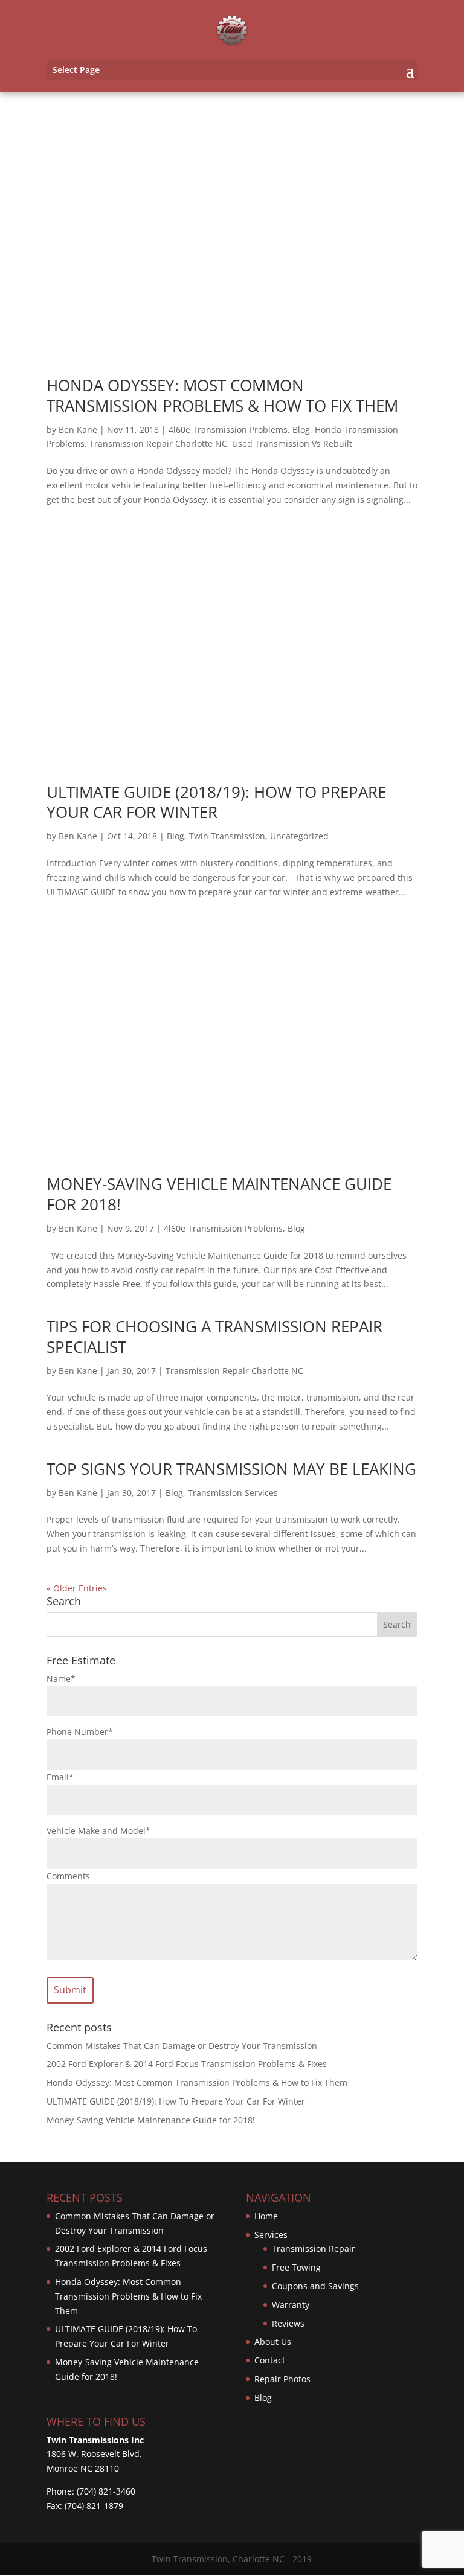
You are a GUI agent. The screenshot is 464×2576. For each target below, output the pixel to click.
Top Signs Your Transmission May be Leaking (231, 1469)
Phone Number (80, 1732)
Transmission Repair (314, 2248)
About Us (273, 2341)
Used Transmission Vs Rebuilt (292, 443)
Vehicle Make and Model (98, 1831)
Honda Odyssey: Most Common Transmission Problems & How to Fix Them (222, 395)
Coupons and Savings (315, 2286)
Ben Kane (78, 430)
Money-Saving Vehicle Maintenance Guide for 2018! (219, 1194)
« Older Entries (77, 1588)
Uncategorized (299, 836)
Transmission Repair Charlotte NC (158, 443)
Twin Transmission (227, 836)
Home (266, 2216)
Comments (68, 1876)
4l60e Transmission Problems (228, 430)
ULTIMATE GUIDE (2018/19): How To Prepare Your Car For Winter (216, 802)
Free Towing (296, 2267)
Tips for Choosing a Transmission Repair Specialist (214, 1337)
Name (61, 1679)
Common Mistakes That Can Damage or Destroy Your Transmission (182, 2046)
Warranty (291, 2305)
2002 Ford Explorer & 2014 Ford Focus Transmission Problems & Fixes (187, 2064)
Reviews (288, 2323)
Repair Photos (282, 2379)
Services (271, 2235)
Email (60, 1777)
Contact (270, 2360)
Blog (301, 430)
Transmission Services (233, 1493)
